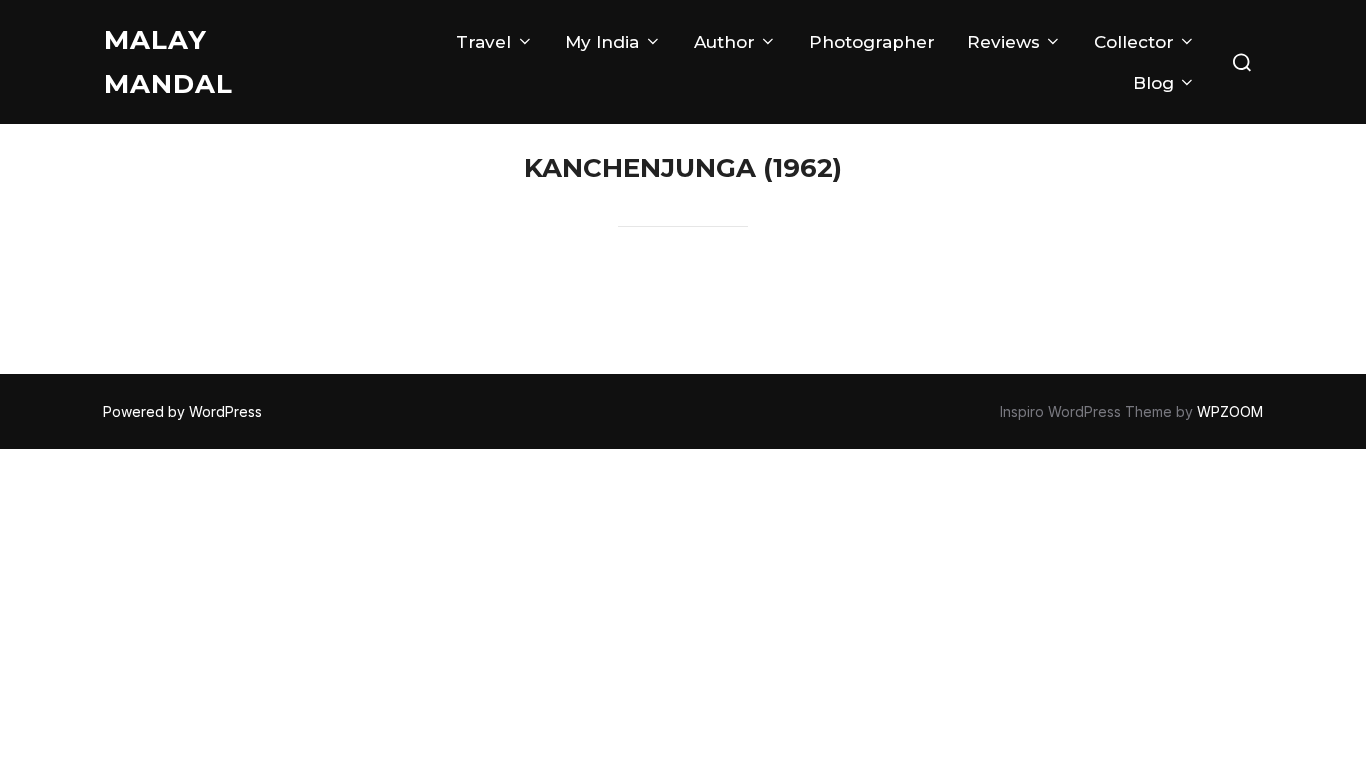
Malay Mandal (168, 62)
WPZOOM (1230, 411)
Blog (1153, 83)
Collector (1134, 42)
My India (602, 42)
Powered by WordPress (182, 411)
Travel (483, 42)
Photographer (872, 42)
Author (724, 42)
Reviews (1003, 42)
